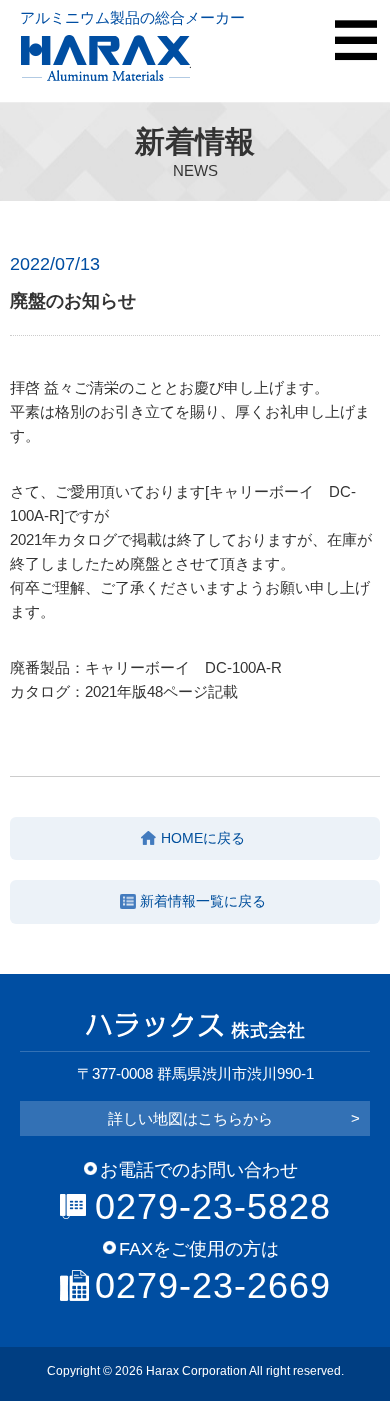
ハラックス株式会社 (105, 58)
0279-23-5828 (213, 1206)
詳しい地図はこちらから (234, 1118)
